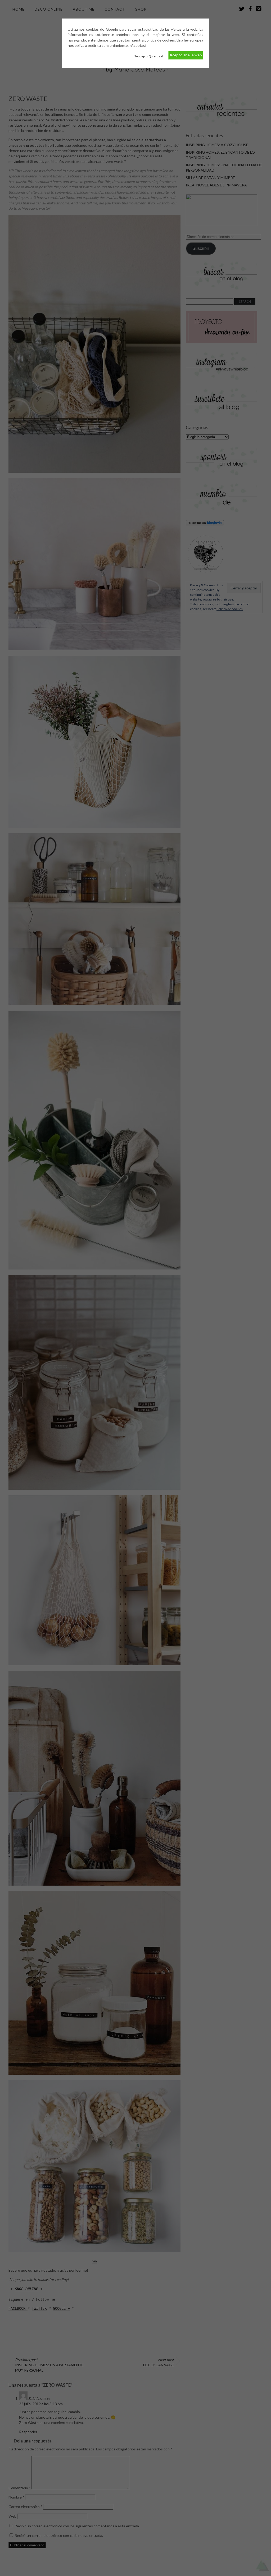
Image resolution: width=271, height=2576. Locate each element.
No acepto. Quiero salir (149, 56)
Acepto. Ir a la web (186, 55)
